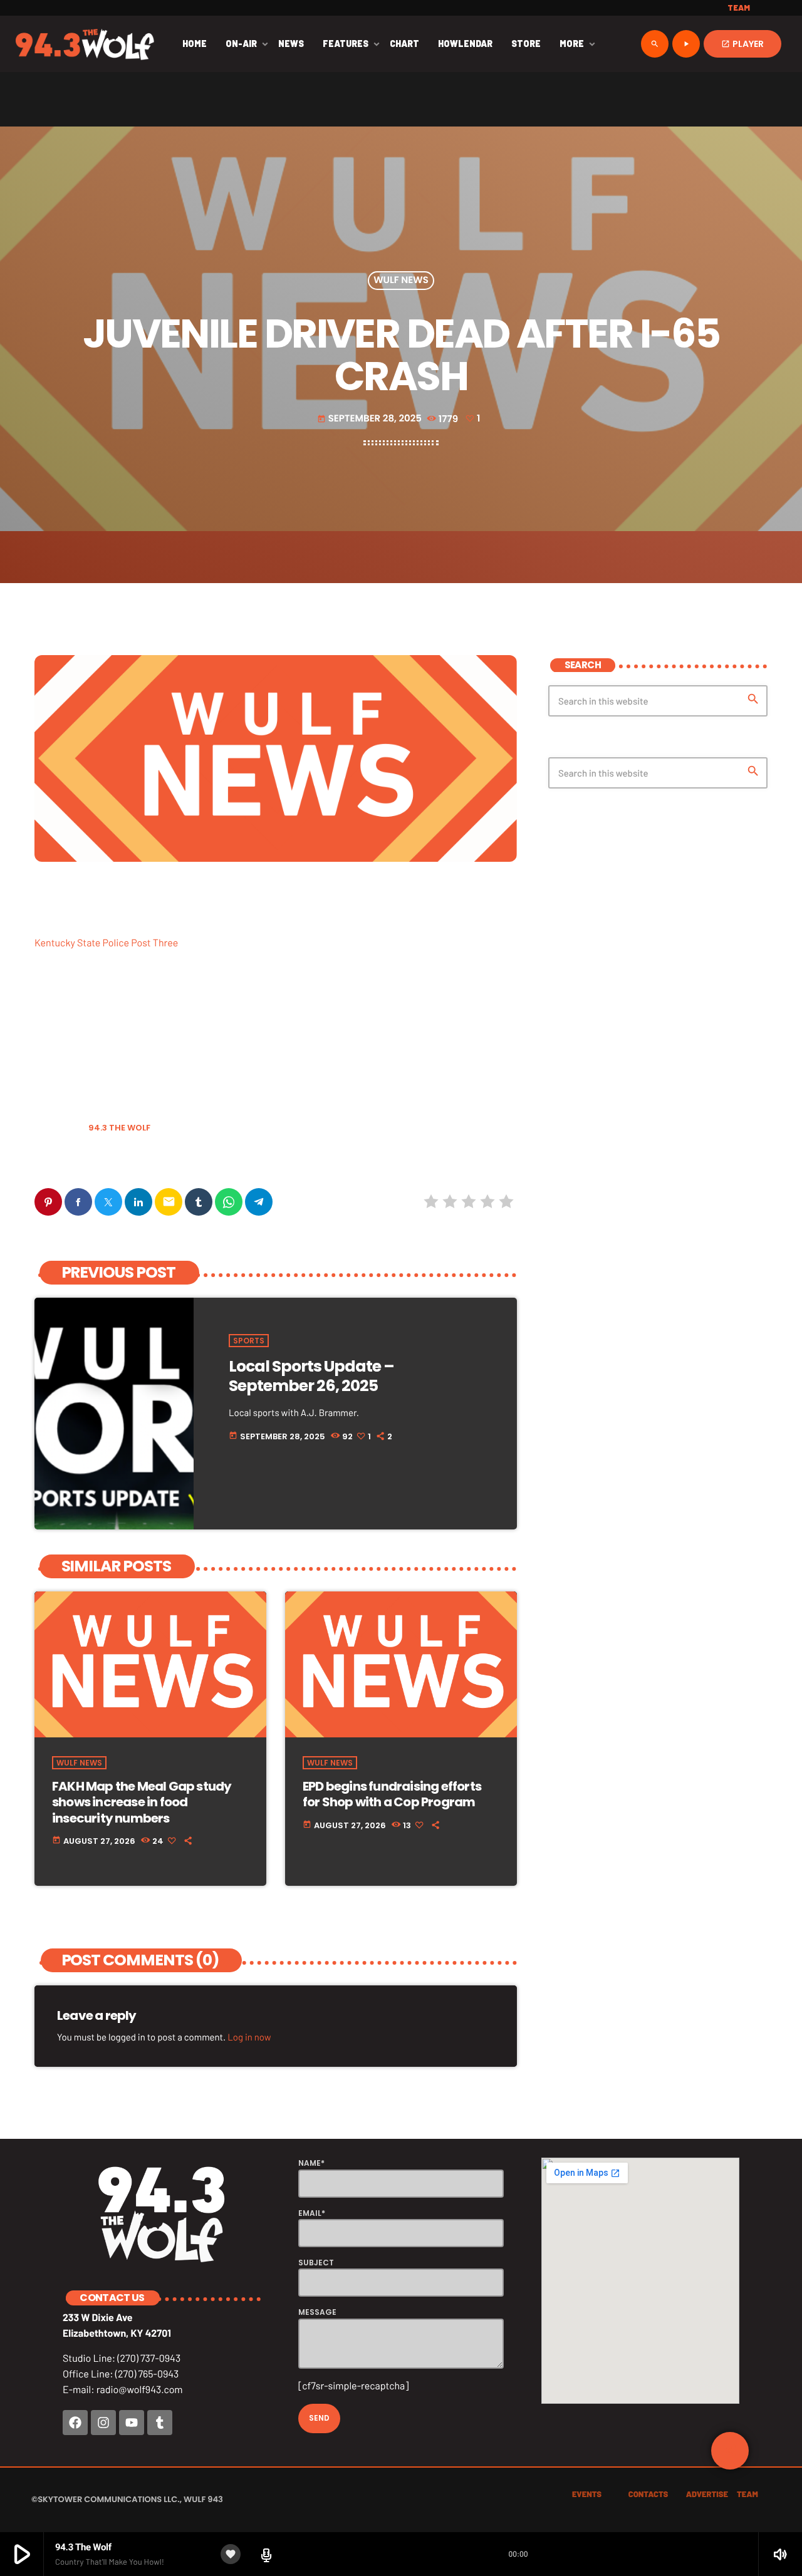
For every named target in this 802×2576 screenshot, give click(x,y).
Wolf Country (69, 1160)
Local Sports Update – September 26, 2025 (311, 1376)
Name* (311, 2163)
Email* (312, 2213)
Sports (249, 1341)
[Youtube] (132, 2423)
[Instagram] (103, 2423)
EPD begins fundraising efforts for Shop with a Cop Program (392, 1794)
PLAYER (742, 44)
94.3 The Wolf (119, 1128)
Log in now (249, 2037)
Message (317, 2312)
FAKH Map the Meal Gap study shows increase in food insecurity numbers (142, 1802)
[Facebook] (75, 2423)
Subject (316, 2263)
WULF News (401, 281)
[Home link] (85, 44)
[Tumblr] (160, 2423)
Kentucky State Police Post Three (106, 943)
